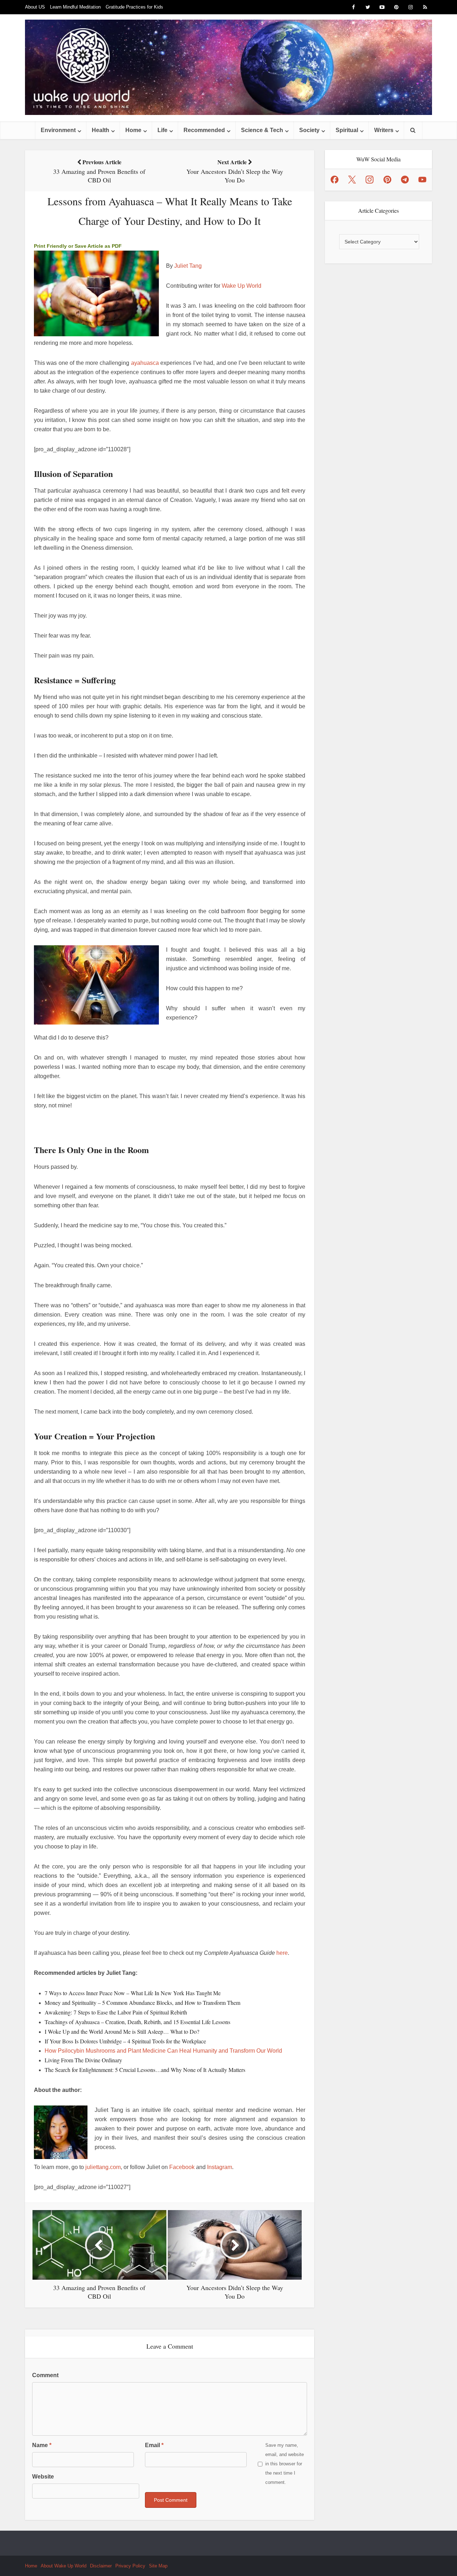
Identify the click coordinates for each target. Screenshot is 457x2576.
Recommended (204, 130)
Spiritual (347, 130)
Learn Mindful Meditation (75, 7)
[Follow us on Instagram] (370, 180)
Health (101, 130)
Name (42, 2445)
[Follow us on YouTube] (422, 180)
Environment (58, 130)
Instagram (220, 2167)
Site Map (158, 2566)
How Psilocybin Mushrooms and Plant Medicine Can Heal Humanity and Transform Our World (163, 2051)
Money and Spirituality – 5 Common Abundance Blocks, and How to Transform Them (142, 2003)
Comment (45, 2375)
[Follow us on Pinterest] (387, 180)
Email (154, 2445)
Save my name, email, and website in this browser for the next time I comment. (285, 2464)
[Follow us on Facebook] (335, 180)
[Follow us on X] (352, 180)
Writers (384, 130)
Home (133, 130)
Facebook (182, 2167)
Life (162, 130)
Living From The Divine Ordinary (83, 2060)
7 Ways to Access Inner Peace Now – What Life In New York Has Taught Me (133, 1993)
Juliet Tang (188, 266)
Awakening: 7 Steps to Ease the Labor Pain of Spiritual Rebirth (116, 2012)
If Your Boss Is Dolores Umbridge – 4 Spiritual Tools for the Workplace (125, 2041)
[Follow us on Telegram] (405, 180)
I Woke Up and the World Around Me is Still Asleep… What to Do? (122, 2031)
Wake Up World (242, 286)
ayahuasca (145, 363)
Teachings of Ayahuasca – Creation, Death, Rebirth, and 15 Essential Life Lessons (137, 2022)
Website (43, 2477)
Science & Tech (262, 130)
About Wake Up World (64, 2566)
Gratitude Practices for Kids (134, 7)
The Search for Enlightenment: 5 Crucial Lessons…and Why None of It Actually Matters (145, 2070)
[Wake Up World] (228, 67)
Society (309, 130)
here (282, 1953)
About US (35, 7)
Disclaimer (101, 2566)
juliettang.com (103, 2167)
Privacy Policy (130, 2566)
